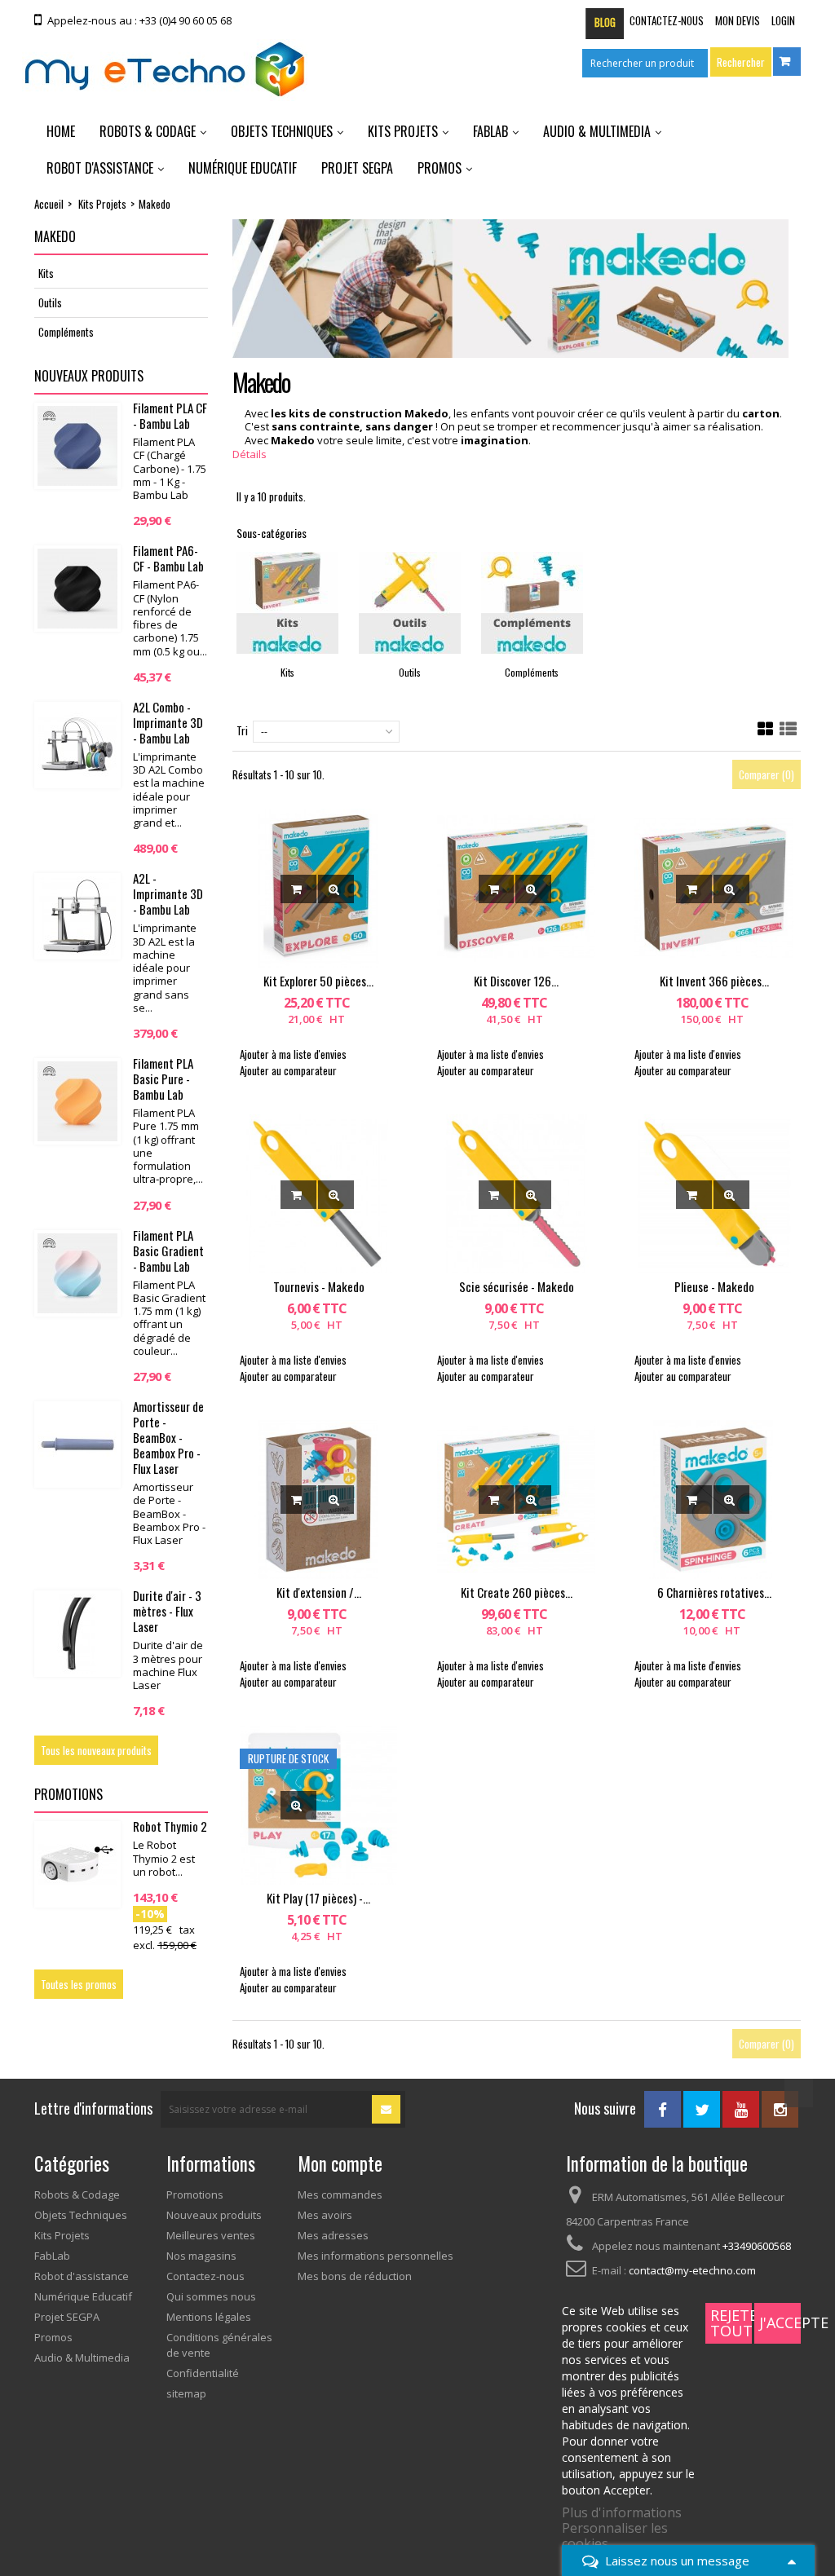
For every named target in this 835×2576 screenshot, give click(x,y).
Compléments (66, 332)
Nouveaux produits (89, 376)
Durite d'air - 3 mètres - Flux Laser (167, 1611)
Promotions (68, 1794)
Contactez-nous (667, 20)
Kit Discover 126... (516, 981)
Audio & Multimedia (597, 131)
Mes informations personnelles (376, 2256)
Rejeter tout (731, 2323)
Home (61, 131)
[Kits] (287, 603)
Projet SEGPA (357, 168)
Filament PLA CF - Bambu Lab (170, 415)
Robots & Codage (148, 131)
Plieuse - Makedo (714, 1286)
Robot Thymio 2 (170, 1826)
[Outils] (410, 603)
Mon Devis (738, 20)
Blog (605, 22)
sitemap (186, 2393)
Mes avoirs (325, 2215)
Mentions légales (209, 2317)
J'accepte (780, 2322)
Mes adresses (333, 2235)
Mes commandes (340, 2194)
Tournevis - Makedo (319, 1286)
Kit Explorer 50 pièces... (318, 981)
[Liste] (788, 729)
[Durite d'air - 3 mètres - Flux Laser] (77, 1634)
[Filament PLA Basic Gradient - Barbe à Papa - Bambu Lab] (77, 1273)
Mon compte (340, 2164)
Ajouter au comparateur (288, 1070)
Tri (242, 730)
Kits (46, 273)
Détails (250, 454)
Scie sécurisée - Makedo (517, 1286)
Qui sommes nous (211, 2296)
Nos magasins (201, 2256)
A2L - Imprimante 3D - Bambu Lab (168, 893)
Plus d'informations (622, 2512)
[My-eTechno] (165, 70)
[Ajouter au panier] (298, 889)
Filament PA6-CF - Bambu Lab (168, 558)
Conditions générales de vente (219, 2345)
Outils (50, 302)
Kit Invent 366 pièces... (714, 981)
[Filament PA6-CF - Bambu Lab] (77, 589)
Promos (440, 168)
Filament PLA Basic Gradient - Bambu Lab (168, 1251)
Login (783, 20)
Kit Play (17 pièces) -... (318, 1898)
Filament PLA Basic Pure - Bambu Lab (163, 1078)
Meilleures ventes (211, 2235)
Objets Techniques (282, 131)
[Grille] (766, 729)
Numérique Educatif (243, 168)
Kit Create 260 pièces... (517, 1592)
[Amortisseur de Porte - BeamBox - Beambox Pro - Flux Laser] (77, 1445)
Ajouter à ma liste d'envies (293, 1054)
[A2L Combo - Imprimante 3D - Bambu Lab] (77, 745)
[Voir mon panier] (787, 62)
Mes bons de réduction (355, 2276)
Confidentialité (203, 2373)
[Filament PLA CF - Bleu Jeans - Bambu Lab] (77, 446)
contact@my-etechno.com (692, 2270)
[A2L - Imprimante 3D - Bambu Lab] (77, 916)
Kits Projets (403, 131)
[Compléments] (532, 603)
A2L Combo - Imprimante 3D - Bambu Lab (168, 722)
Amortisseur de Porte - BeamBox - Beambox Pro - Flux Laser (168, 1437)
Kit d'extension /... (319, 1592)
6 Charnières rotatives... (714, 1592)
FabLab (490, 131)
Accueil (49, 204)
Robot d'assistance (100, 168)
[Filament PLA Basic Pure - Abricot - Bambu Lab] (77, 1101)
